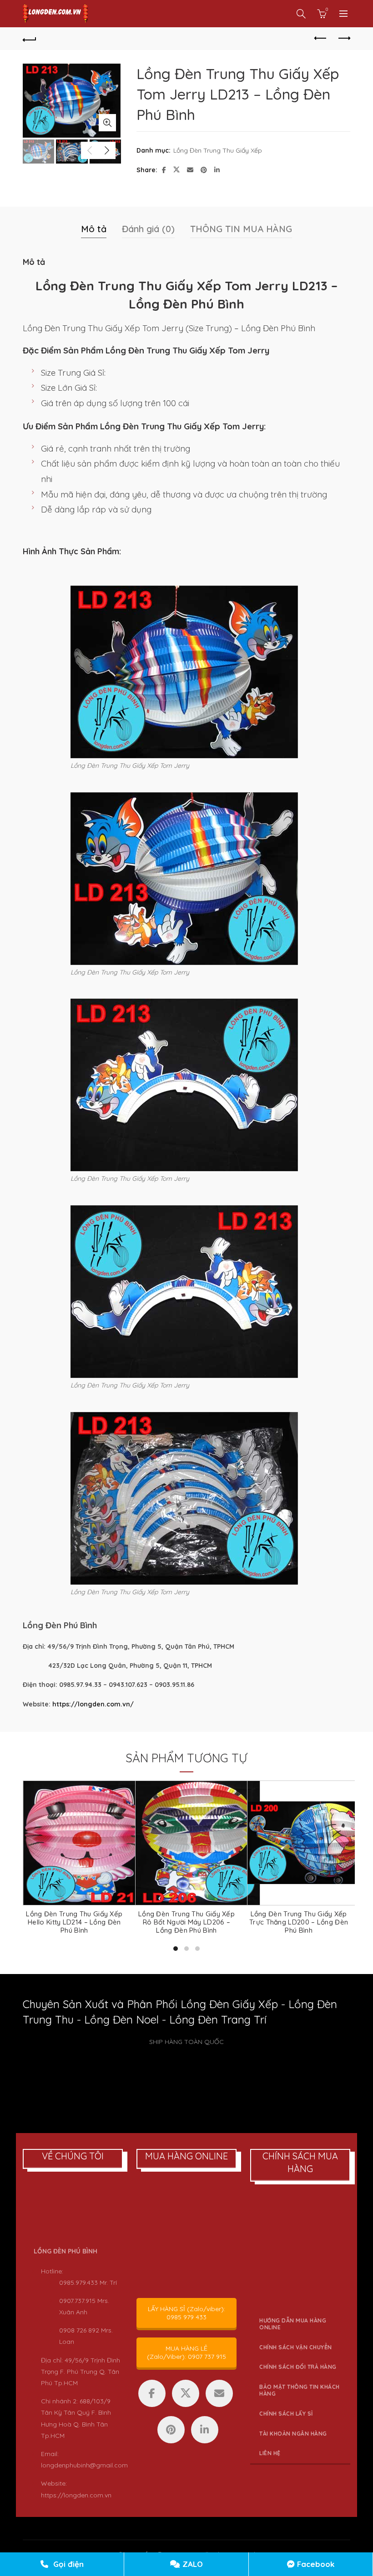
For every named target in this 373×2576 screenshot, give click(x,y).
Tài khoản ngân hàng (293, 2434)
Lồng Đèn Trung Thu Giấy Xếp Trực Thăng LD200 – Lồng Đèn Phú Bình (299, 1922)
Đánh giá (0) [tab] (148, 229)
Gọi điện (67, 2564)
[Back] (30, 39)
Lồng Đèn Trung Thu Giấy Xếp (218, 150)
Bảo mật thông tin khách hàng (300, 2390)
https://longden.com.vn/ (93, 1704)
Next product (343, 39)
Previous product (321, 39)
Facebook (315, 2564)
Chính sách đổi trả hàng (298, 2367)
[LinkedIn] (205, 2430)
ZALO (192, 2564)
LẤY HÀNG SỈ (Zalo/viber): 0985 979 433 (186, 2313)
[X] (186, 2393)
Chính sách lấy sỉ (286, 2414)
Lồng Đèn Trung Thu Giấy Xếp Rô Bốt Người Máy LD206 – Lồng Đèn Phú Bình (186, 1922)
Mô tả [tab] (94, 229)
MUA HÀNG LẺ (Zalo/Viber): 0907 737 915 (186, 2352)
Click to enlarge (107, 123)
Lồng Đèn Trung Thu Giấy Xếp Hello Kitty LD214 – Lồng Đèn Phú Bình (74, 1922)
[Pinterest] (171, 2430)
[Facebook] (152, 2393)
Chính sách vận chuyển (296, 2347)
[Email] (219, 2393)
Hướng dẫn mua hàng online (293, 2324)
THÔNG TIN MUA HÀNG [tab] (241, 229)
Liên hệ (270, 2453)
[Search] (301, 14)
